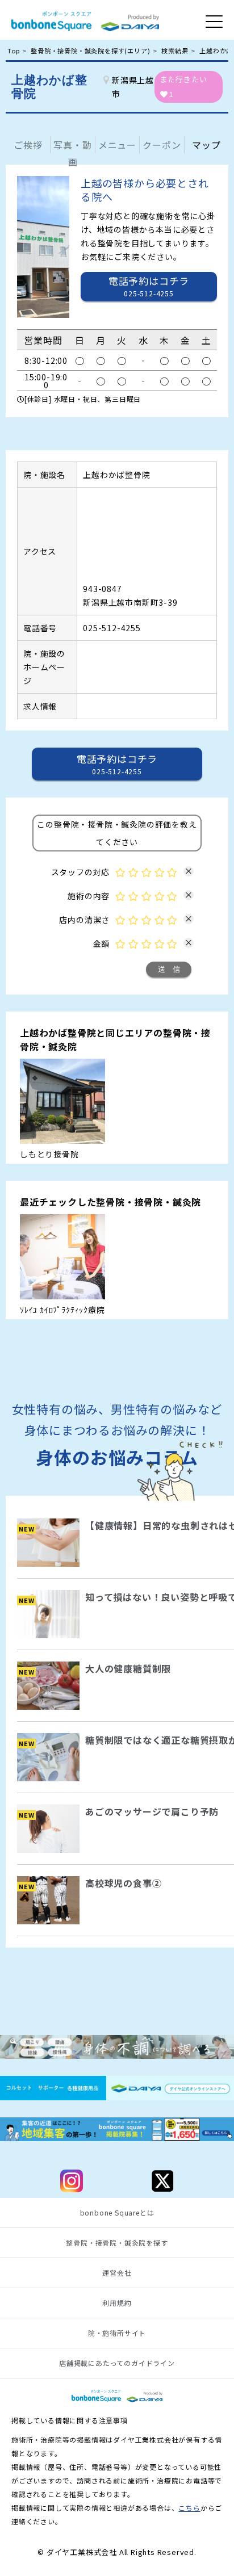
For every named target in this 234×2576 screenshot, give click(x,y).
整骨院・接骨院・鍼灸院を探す (117, 2243)
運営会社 (117, 2273)
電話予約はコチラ (117, 764)
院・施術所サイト (117, 2333)
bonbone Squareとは (117, 2213)
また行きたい (184, 87)
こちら (189, 2508)
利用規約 (117, 2303)
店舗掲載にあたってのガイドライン (117, 2363)
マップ (206, 145)
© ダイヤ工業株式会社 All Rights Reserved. (117, 2552)
